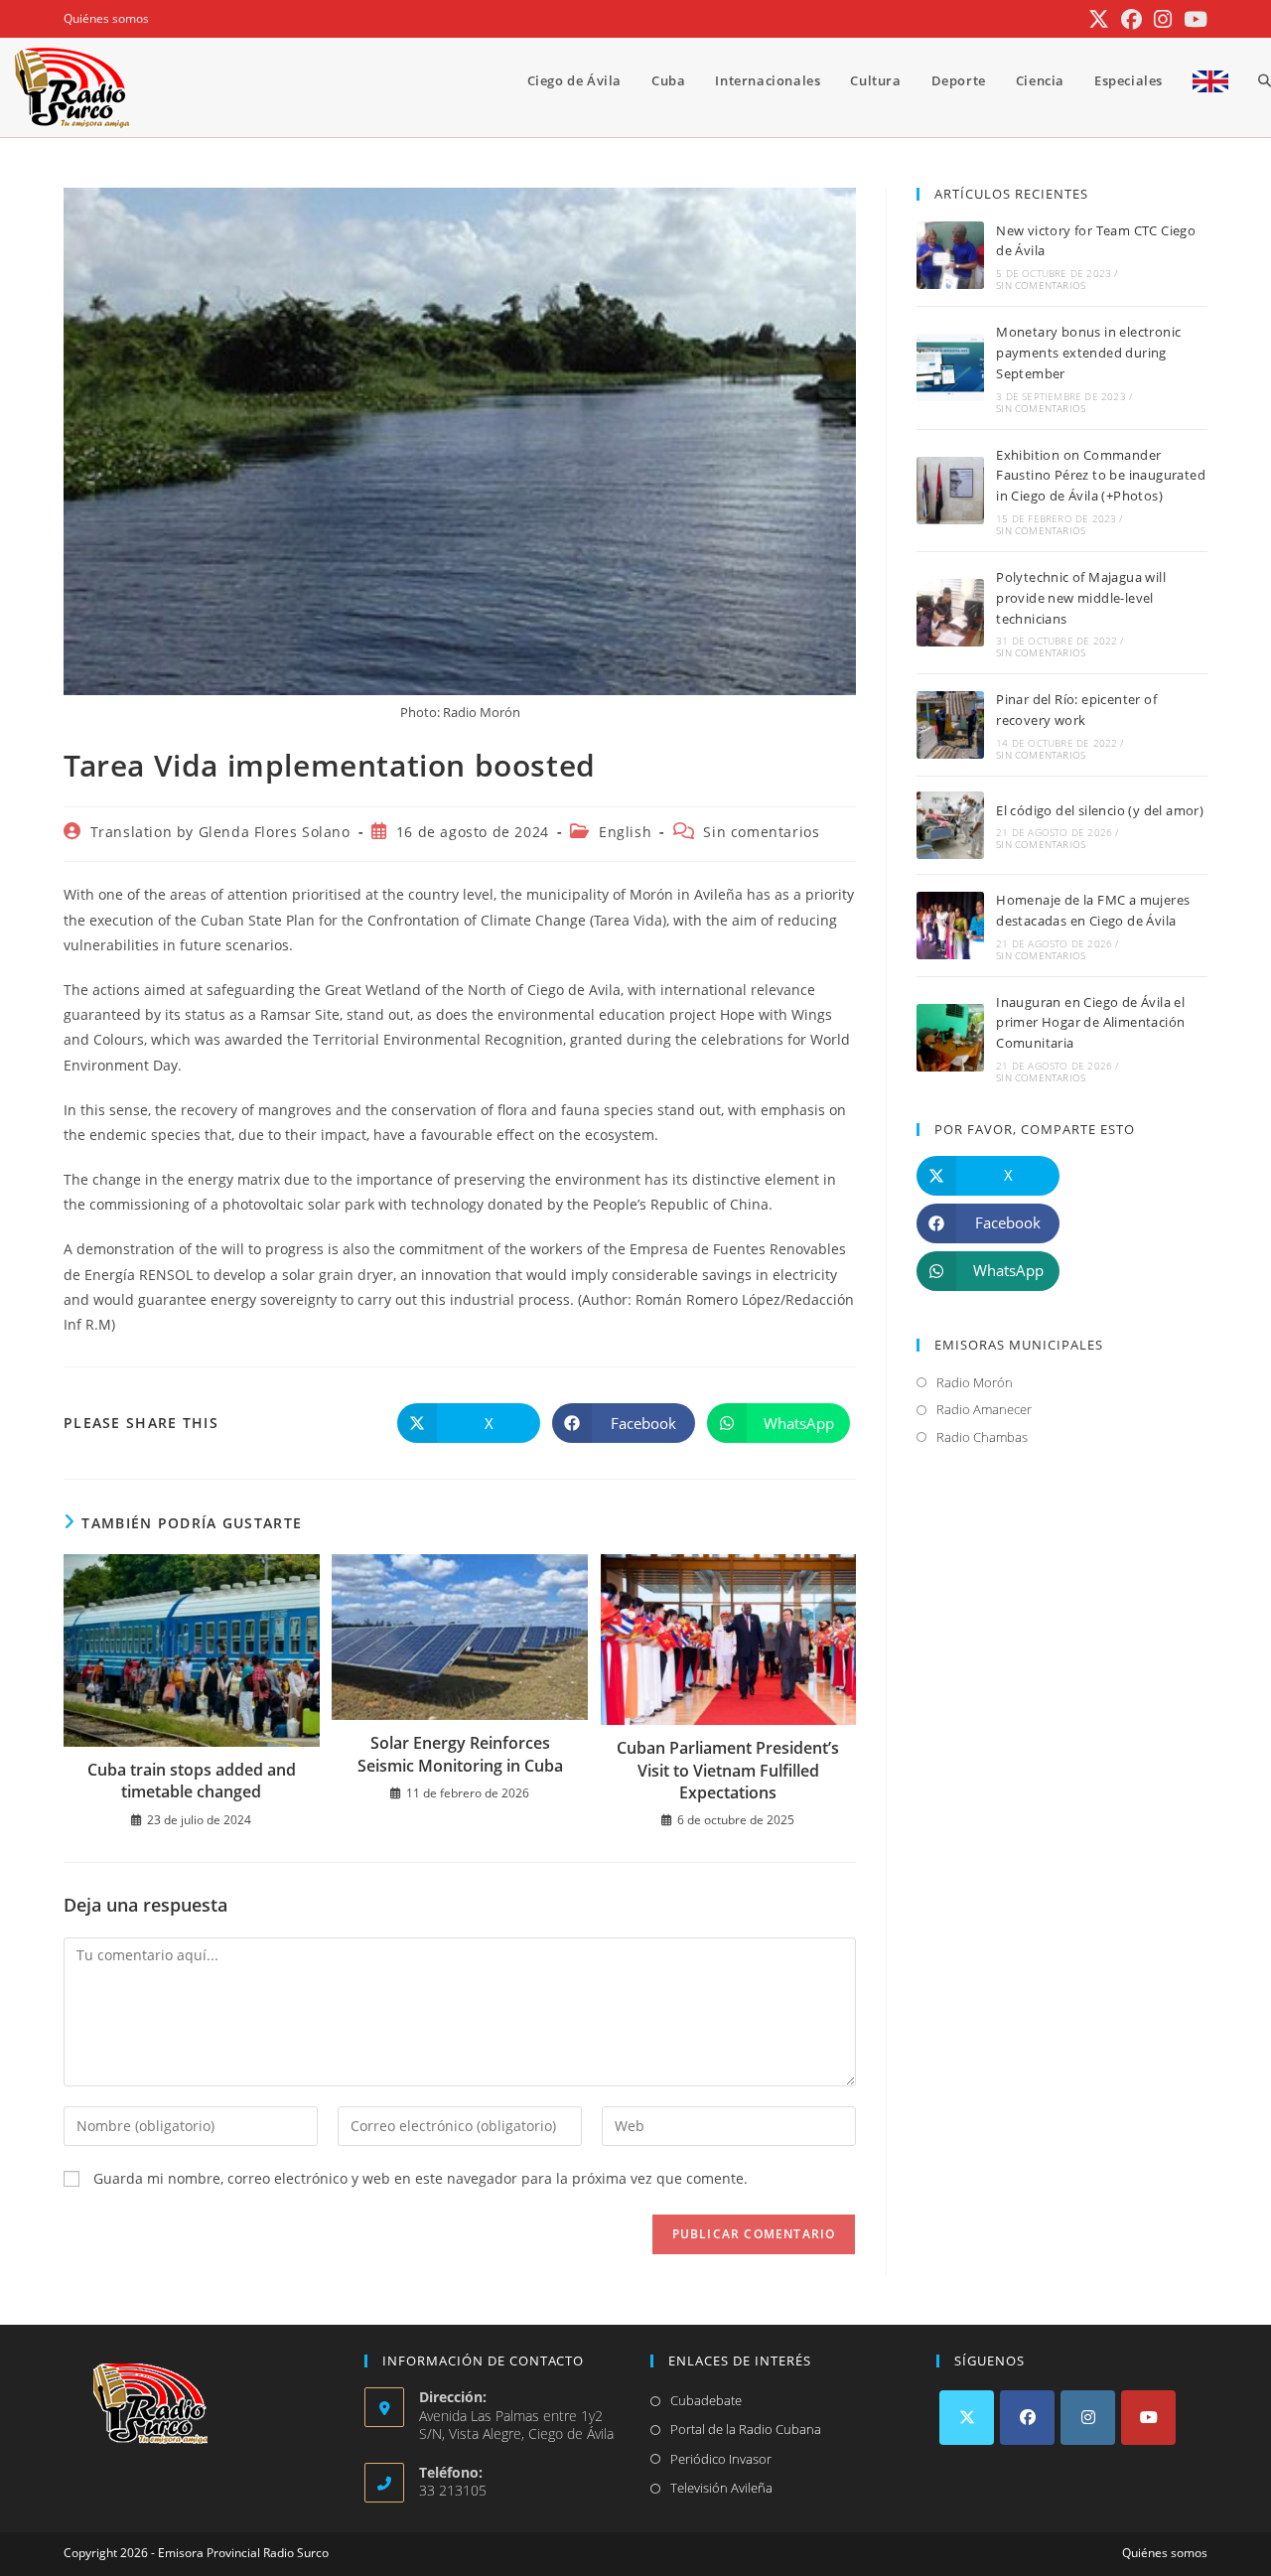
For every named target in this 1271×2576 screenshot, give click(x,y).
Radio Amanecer (984, 1409)
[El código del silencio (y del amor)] (950, 825)
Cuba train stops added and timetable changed (192, 1781)
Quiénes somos (106, 18)
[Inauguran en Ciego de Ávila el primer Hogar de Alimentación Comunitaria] (950, 1038)
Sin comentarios (761, 832)
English (625, 832)
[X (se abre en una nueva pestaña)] (1099, 19)
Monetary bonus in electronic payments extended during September (1088, 353)
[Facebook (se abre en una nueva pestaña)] (1131, 19)
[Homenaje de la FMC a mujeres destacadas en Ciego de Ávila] (950, 926)
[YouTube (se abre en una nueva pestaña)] (1193, 19)
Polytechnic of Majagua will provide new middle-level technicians (1081, 598)
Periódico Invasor (721, 2459)
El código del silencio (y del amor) (1100, 810)
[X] (967, 2418)
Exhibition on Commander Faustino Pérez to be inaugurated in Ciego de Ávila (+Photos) (1101, 476)
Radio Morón (975, 1382)
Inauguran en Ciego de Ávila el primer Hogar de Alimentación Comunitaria (1090, 1023)
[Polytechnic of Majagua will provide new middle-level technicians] (950, 613)
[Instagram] (1088, 2418)
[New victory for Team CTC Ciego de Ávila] (950, 255)
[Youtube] (1148, 2418)
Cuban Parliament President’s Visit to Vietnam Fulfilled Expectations (728, 1770)
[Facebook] (1027, 2418)
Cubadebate (706, 2400)
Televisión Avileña (721, 2488)
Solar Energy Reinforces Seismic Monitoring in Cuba (460, 1754)
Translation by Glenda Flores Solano (220, 832)
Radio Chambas (982, 1437)
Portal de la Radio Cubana (746, 2429)
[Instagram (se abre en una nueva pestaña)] (1163, 19)
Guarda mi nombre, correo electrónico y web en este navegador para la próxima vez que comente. (421, 2178)
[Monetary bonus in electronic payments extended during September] (950, 367)
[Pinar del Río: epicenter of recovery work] (950, 725)
